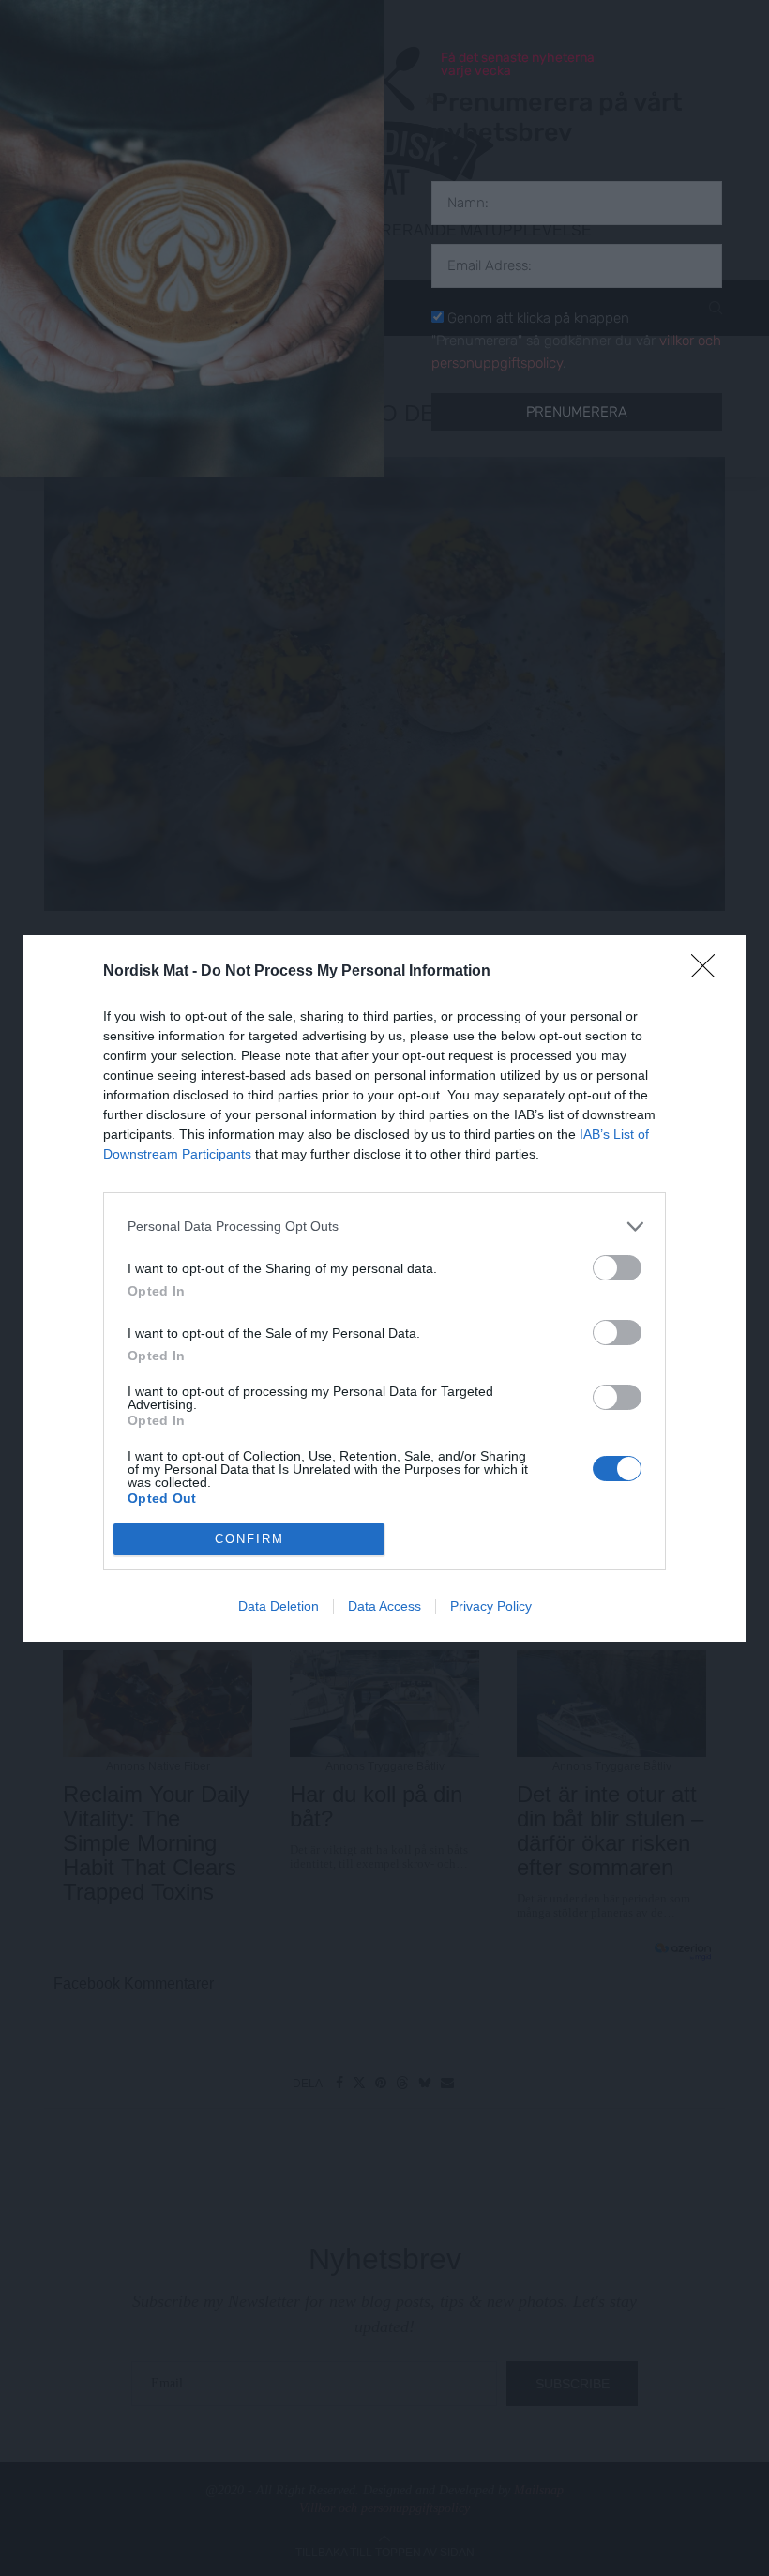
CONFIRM (249, 1539)
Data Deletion (279, 1606)
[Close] (709, 972)
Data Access (384, 1606)
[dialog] (384, 1288)
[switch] (617, 1268)
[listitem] (384, 1227)
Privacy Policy (491, 1606)
